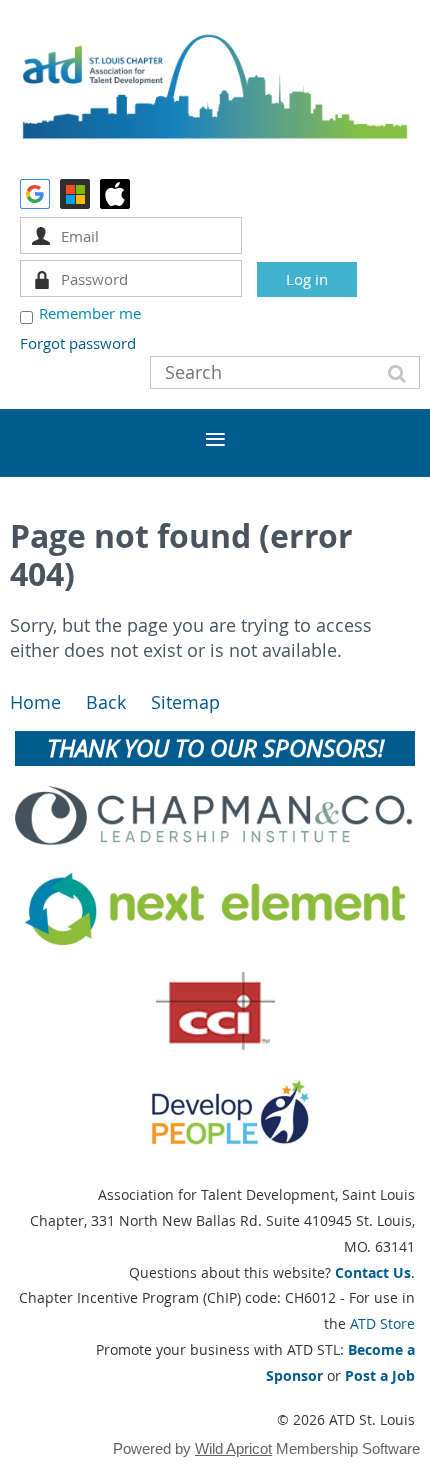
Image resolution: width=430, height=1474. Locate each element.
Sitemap (185, 702)
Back (106, 702)
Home (35, 702)
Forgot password (78, 343)
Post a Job (380, 1375)
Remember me (90, 313)
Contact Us (373, 1272)
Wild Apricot (233, 1448)
